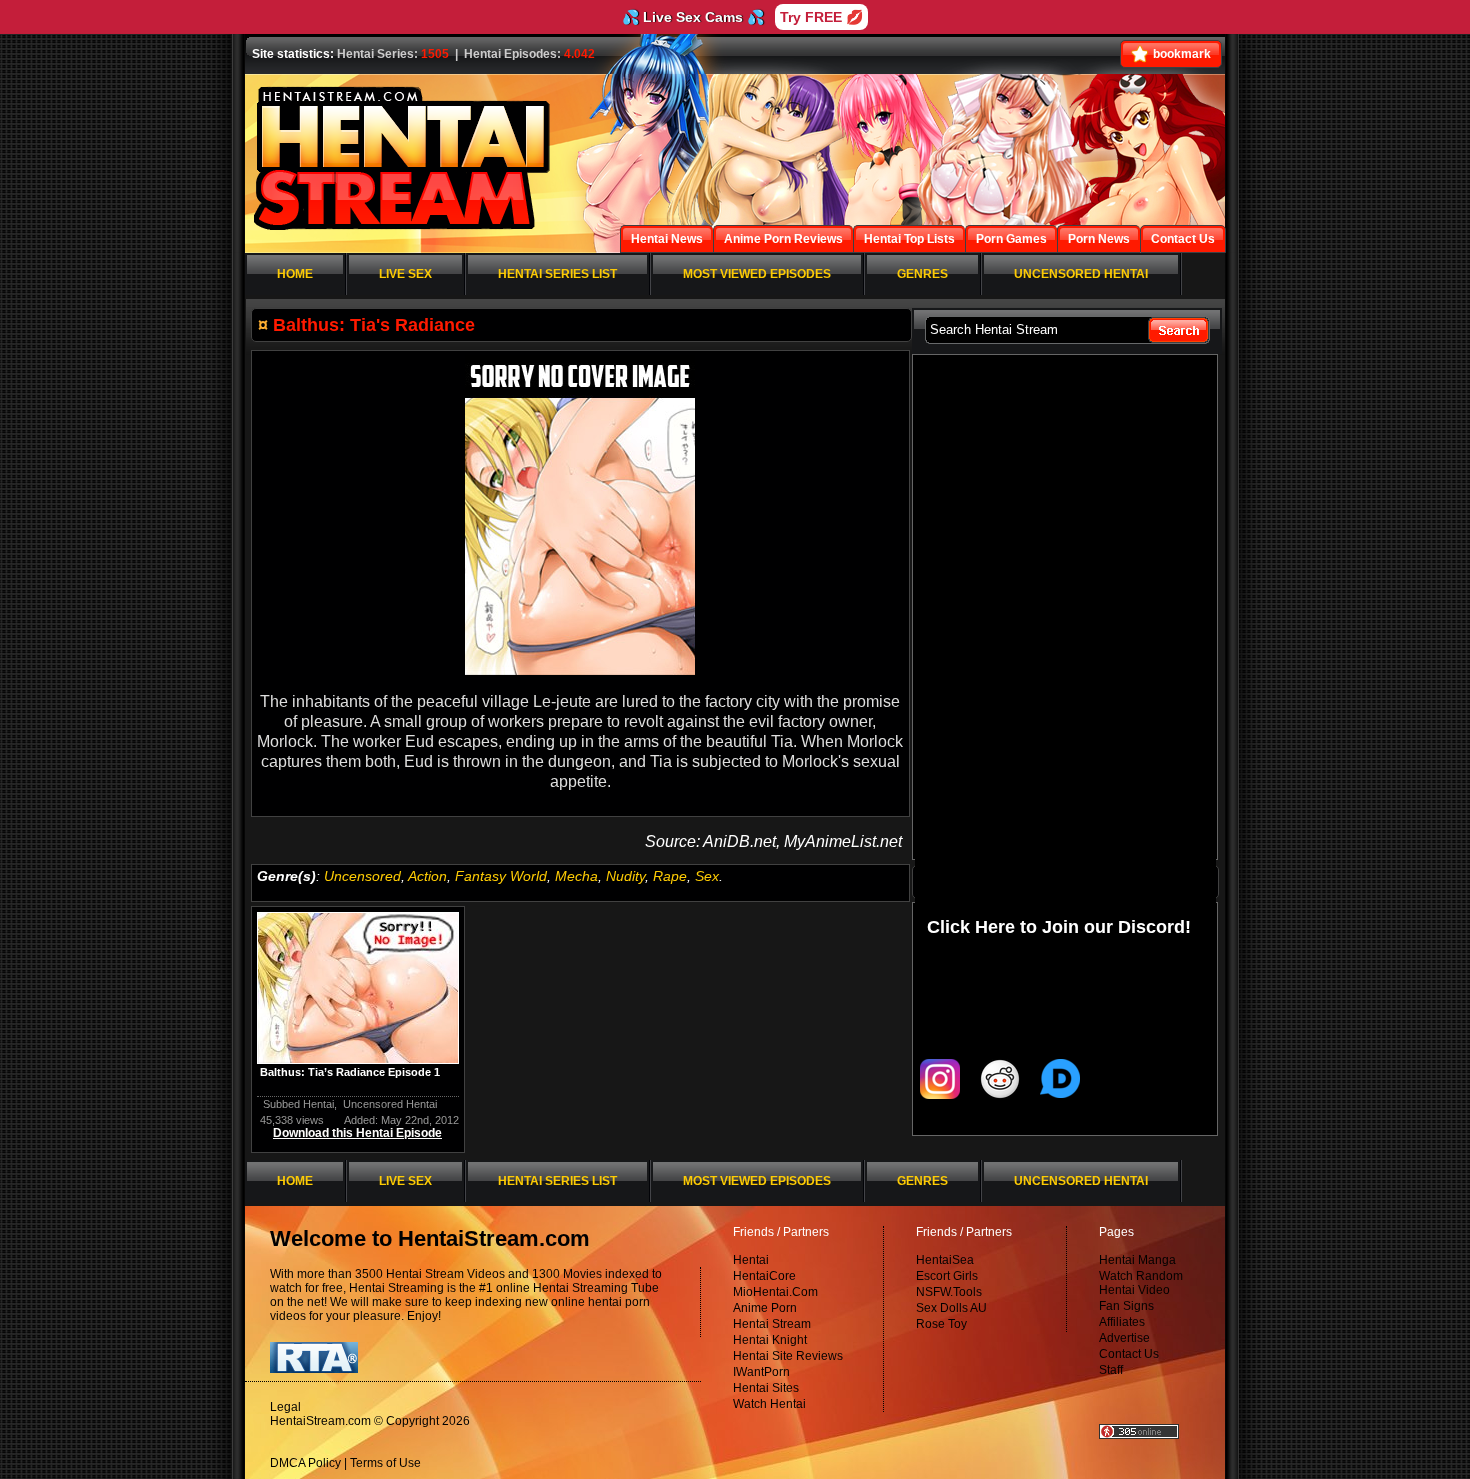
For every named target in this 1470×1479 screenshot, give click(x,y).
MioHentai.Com (775, 1292)
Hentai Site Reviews (788, 1356)
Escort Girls (947, 1276)
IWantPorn (761, 1372)
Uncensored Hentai (390, 1104)
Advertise (1124, 1338)
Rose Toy (941, 1324)
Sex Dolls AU (951, 1308)
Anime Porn (765, 1308)
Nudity (625, 876)
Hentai (751, 1260)
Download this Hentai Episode (357, 1133)
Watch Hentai (769, 1404)
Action (427, 876)
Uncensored (362, 876)
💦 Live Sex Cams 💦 (693, 17)
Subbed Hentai (298, 1104)
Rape (670, 876)
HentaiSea (945, 1260)
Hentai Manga (1137, 1260)
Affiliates (1122, 1322)
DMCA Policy (305, 1463)
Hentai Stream (772, 1324)
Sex (707, 876)
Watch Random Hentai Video (1141, 1283)
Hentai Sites (766, 1388)
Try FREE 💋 (821, 17)
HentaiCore (764, 1276)
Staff (1111, 1370)
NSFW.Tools (949, 1292)
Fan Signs (1126, 1306)
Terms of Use (385, 1463)
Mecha (576, 876)
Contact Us (1129, 1354)
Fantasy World (501, 876)
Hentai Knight (770, 1340)
